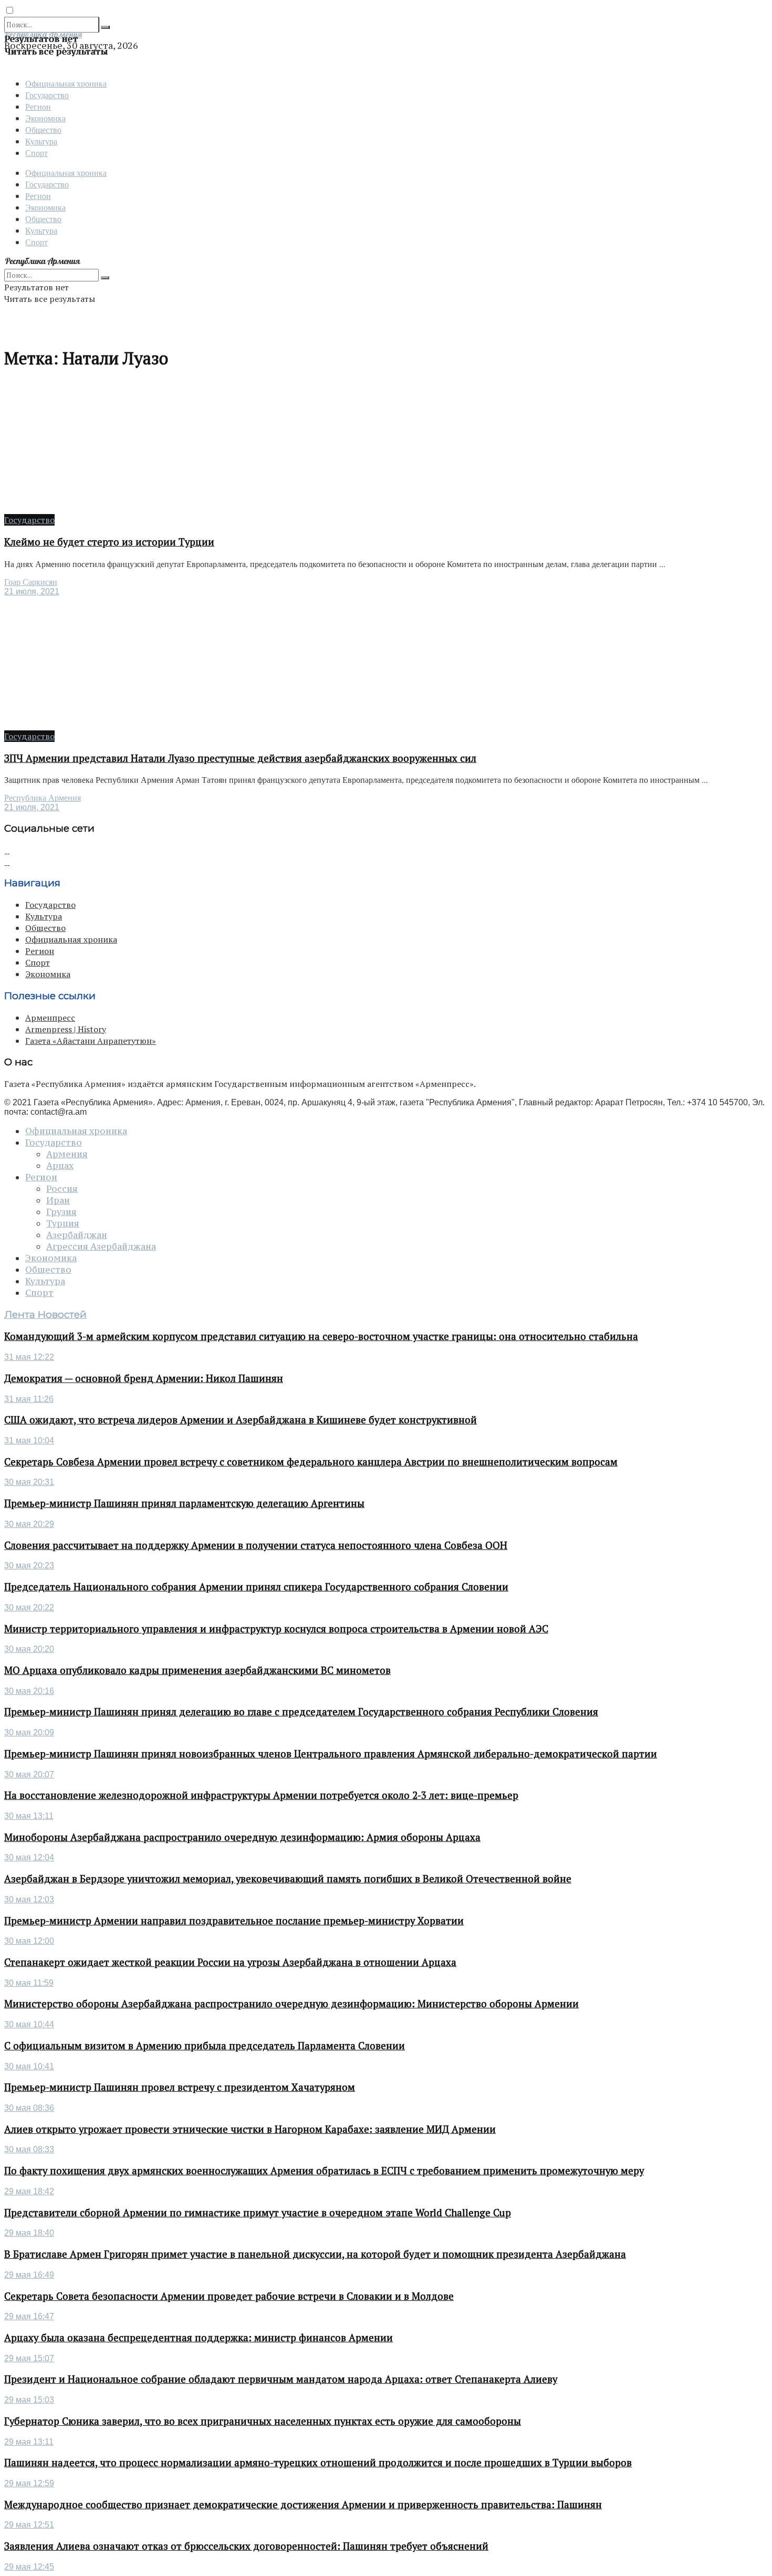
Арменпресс (50, 1018)
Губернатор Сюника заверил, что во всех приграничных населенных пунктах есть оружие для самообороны (263, 2421)
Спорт (36, 153)
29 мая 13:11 (29, 2442)
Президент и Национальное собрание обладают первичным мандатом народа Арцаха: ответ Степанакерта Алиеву (281, 2379)
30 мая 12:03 (29, 1899)
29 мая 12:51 (29, 2525)
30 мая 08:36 (29, 2108)
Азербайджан (77, 1235)
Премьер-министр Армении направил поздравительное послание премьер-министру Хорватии (234, 1921)
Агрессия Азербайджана (101, 1247)
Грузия (61, 1212)
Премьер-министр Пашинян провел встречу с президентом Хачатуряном (180, 2087)
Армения (67, 1154)
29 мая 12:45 (29, 2567)
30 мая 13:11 (29, 1816)
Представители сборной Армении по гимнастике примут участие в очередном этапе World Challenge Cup (258, 2213)
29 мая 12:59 (29, 2483)
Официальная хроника (66, 83)
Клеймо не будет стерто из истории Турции (109, 542)
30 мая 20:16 (29, 1691)
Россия (62, 1189)
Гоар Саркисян (31, 582)
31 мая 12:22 (29, 1357)
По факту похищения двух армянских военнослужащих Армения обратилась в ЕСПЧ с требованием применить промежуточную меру (324, 2171)
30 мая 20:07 (29, 1774)
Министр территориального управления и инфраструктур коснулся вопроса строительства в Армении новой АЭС (276, 1629)
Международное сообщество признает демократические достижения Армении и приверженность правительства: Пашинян (303, 2505)
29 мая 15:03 (29, 2400)
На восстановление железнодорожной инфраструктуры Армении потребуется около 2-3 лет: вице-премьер (261, 1795)
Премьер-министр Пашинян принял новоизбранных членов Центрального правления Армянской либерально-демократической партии (331, 1754)
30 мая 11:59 (29, 1983)
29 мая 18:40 (29, 2233)
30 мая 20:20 (29, 1649)
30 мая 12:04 (29, 1857)
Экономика (45, 118)
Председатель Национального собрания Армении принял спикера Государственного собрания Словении (256, 1587)
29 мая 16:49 (29, 2275)
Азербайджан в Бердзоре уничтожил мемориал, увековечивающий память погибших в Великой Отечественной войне (288, 1879)
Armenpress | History (66, 1029)
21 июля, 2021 (32, 591)
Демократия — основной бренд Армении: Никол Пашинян (144, 1378)
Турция (63, 1223)
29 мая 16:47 (29, 2316)
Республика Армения (43, 798)
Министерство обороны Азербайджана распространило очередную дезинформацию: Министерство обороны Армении (291, 2004)
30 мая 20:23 (29, 1566)
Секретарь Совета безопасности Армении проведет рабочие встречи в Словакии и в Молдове (229, 2296)
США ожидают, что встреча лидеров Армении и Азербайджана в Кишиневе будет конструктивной (241, 1420)
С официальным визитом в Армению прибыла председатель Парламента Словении (205, 2046)
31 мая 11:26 (29, 1399)
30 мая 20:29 (29, 1524)
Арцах (60, 1166)
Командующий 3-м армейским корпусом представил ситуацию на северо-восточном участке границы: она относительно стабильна (321, 1336)
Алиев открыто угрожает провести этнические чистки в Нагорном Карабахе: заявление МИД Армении (250, 2129)
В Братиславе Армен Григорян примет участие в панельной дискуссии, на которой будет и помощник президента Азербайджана (315, 2254)
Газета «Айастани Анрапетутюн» (91, 1041)
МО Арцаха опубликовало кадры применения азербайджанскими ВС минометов (197, 1670)
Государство (47, 95)
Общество (43, 129)
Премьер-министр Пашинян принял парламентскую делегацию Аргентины (184, 1503)
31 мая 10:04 (29, 1441)
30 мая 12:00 (29, 1941)
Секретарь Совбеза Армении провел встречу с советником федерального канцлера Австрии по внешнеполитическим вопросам (311, 1462)
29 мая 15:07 (29, 2358)
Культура (41, 141)
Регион (38, 106)
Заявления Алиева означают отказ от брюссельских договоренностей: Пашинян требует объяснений (246, 2546)
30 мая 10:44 (29, 2024)
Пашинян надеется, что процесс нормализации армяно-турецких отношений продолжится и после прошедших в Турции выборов (318, 2463)
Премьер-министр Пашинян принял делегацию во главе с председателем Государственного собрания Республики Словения (301, 1712)
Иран (58, 1200)
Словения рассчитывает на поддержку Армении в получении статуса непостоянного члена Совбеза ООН (256, 1545)
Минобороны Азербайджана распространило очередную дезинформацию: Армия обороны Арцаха (242, 1837)
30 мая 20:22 (29, 1608)
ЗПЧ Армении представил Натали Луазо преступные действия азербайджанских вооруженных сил (240, 758)
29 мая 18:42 (29, 2191)
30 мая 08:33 (29, 2149)
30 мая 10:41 (29, 2066)
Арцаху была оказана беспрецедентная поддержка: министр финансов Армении (199, 2338)
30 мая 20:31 (29, 1482)
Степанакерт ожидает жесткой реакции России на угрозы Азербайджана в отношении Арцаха (230, 1962)
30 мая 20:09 (29, 1732)
